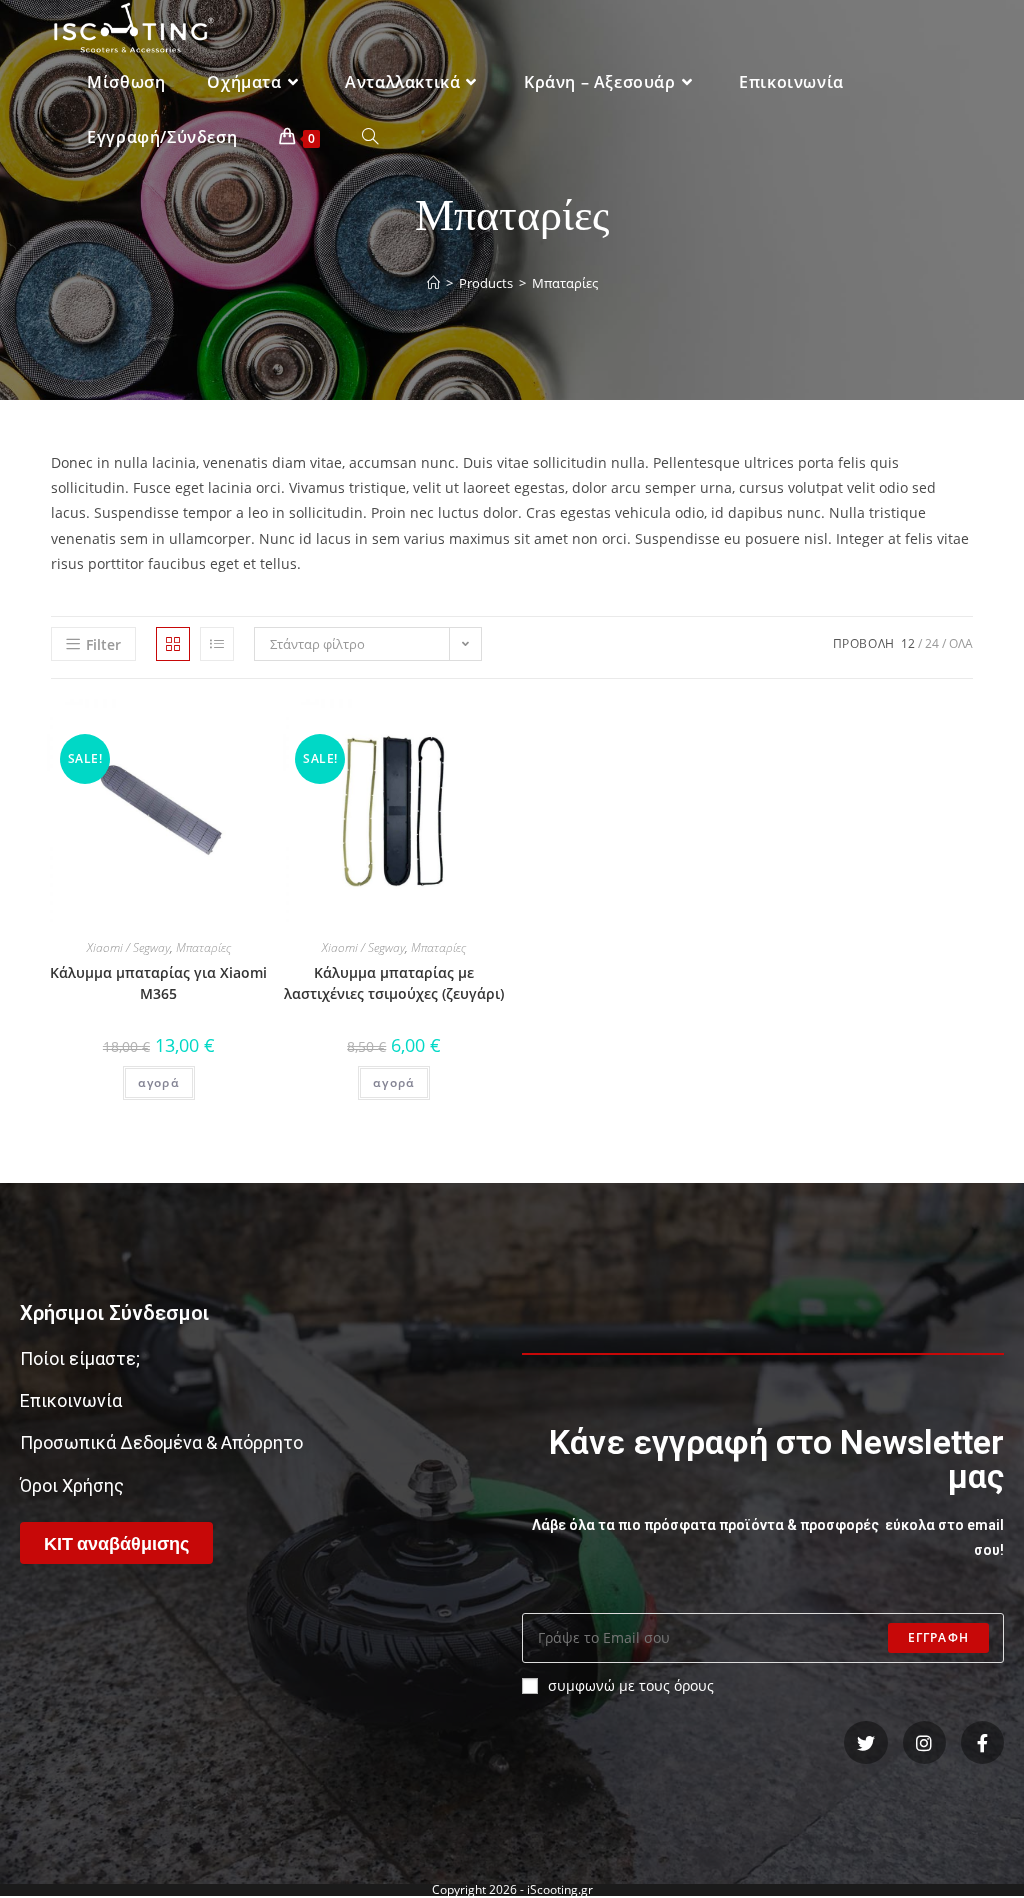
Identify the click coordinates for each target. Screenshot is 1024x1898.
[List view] (217, 644)
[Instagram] (924, 1742)
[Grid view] (173, 644)
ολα (961, 643)
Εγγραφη (938, 1637)
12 (908, 643)
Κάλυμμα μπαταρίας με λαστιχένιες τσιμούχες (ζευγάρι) (394, 983)
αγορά (159, 1082)
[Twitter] (865, 1742)
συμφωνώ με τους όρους (631, 1685)
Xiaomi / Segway (128, 947)
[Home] (433, 283)
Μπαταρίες (203, 947)
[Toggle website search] (370, 137)
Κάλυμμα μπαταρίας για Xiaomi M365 (158, 983)
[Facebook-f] (982, 1742)
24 (932, 643)
